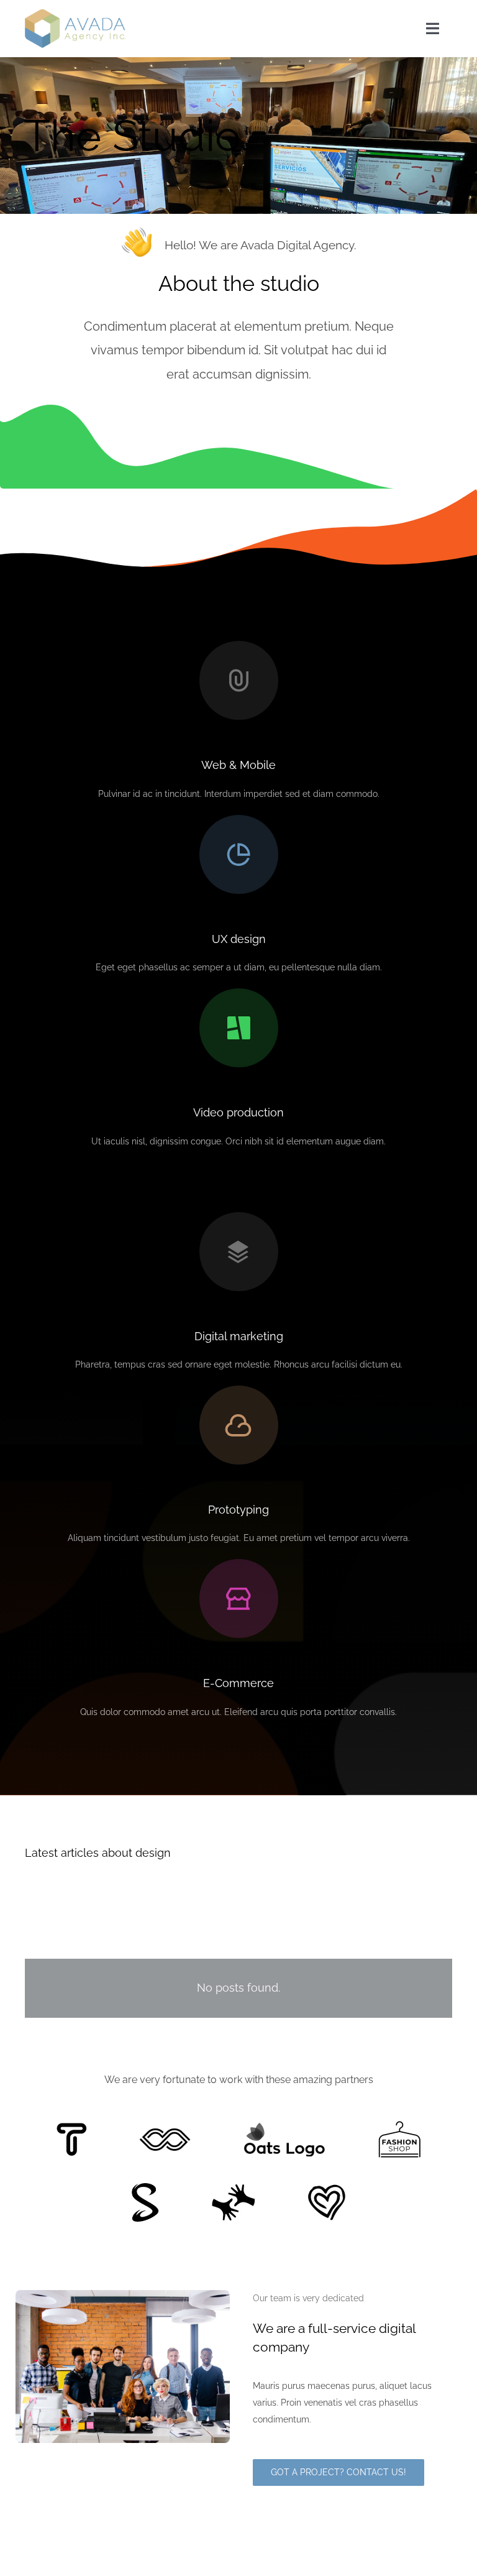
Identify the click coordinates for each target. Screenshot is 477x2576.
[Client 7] (145, 2187)
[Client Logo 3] (233, 2188)
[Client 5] (165, 2133)
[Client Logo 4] (399, 2125)
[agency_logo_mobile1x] (75, 14)
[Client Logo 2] (327, 2189)
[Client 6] (72, 2127)
